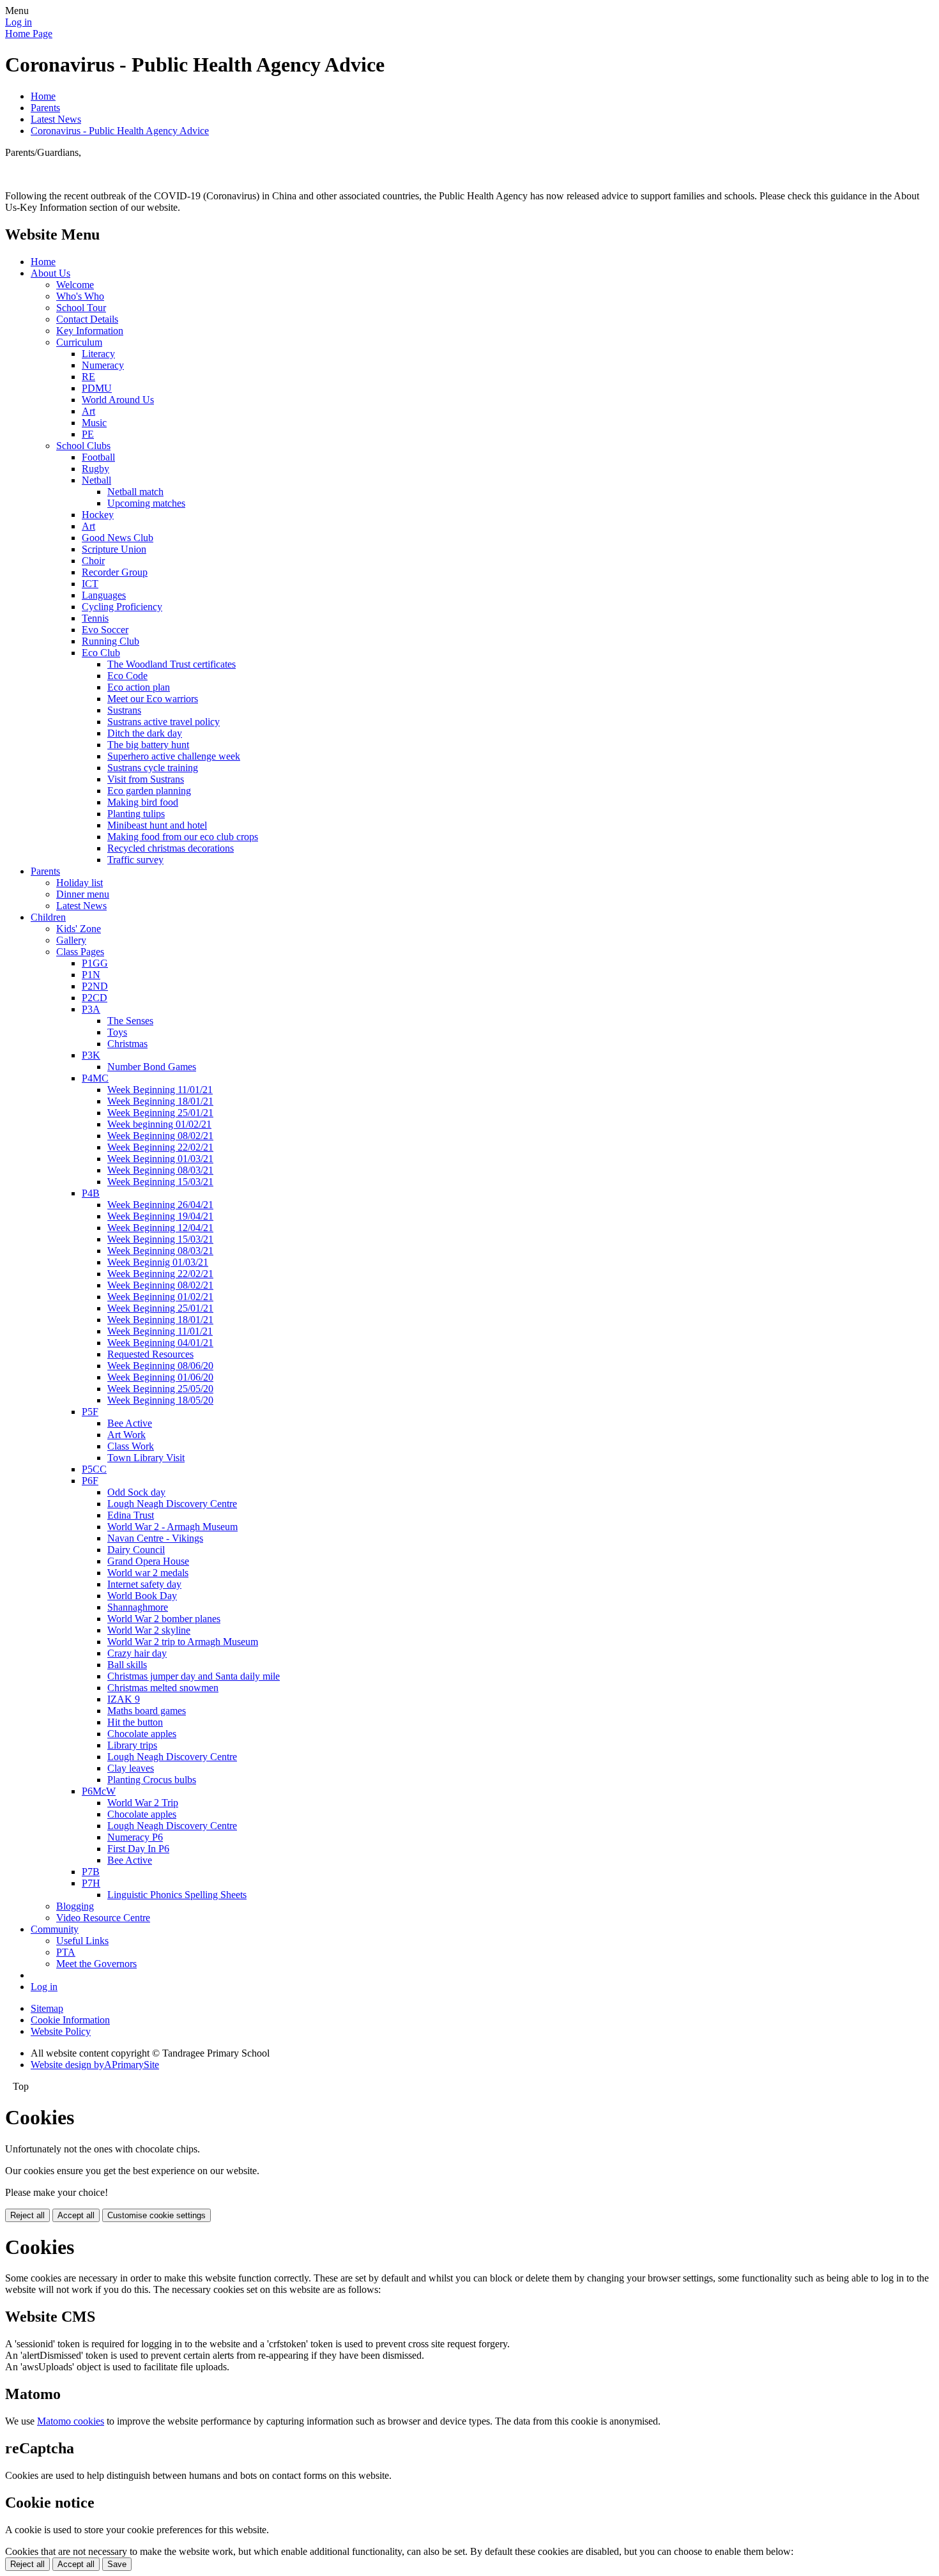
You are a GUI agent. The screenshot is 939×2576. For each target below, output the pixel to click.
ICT (90, 584)
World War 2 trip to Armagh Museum (183, 1642)
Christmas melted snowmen (163, 1688)
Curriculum (79, 342)
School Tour (81, 308)
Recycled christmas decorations (171, 848)
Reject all (27, 2215)
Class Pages (80, 952)
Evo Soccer (105, 630)
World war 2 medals (148, 1573)
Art (88, 411)
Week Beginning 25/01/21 (160, 1113)
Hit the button (135, 1722)
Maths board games (147, 1711)
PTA (66, 1952)
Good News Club (118, 538)
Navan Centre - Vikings (155, 1538)
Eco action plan (139, 687)
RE (88, 377)
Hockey (98, 515)
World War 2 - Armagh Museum (172, 1527)
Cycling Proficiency (122, 607)
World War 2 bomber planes (164, 1619)
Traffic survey (135, 860)
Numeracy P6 (135, 1837)
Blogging (75, 1906)
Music (94, 423)
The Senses (130, 1021)
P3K (91, 1055)
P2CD (95, 998)
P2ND (95, 986)
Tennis (95, 618)
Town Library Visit (146, 1458)
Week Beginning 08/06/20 (160, 1366)
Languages (104, 595)
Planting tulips (136, 814)
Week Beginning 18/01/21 (160, 1101)
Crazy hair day (137, 1653)
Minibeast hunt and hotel (157, 825)
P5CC (94, 1469)
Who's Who (80, 296)
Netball (96, 480)
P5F (90, 1412)
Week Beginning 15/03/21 (160, 1182)
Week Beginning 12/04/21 (160, 1228)
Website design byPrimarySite (95, 2065)
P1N (91, 975)
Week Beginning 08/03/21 (160, 1170)
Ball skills (127, 1665)
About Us (50, 273)
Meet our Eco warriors (153, 699)
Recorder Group (115, 572)
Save (117, 2564)
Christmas (127, 1044)
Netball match (135, 492)
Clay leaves (131, 1768)
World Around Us (118, 400)
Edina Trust (131, 1515)
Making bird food (143, 802)
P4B (91, 1193)
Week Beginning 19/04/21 (160, 1216)
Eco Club (101, 653)
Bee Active (130, 1423)
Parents (45, 108)
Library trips (132, 1745)
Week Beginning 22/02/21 (160, 1147)
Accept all (76, 2215)
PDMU (97, 388)
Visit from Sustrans (146, 779)
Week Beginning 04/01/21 (160, 1343)
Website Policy (61, 2031)
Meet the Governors (96, 1964)
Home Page (29, 34)
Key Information (90, 331)
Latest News (56, 119)
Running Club (111, 641)
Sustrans (124, 710)
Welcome (75, 285)
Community (55, 1929)
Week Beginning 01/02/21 (160, 1297)
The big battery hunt (148, 745)
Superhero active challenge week (174, 756)
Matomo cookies (71, 2421)
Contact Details (87, 319)
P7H (91, 1883)
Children (48, 917)
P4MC (95, 1078)
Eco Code (127, 676)
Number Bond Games (152, 1067)
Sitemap (47, 2008)
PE (88, 434)
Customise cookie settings (156, 2215)
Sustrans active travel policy (164, 722)
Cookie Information (70, 2020)
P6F (90, 1481)
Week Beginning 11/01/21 (160, 1090)
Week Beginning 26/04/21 (160, 1205)
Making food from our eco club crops (183, 837)
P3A (91, 1009)
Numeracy (103, 365)
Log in (19, 22)
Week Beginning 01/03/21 (160, 1159)
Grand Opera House (148, 1561)
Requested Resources (150, 1354)
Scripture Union (114, 549)
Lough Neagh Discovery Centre (172, 1504)
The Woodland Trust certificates (172, 664)
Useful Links (82, 1941)
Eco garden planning (149, 791)
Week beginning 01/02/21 (159, 1124)
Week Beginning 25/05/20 (160, 1389)
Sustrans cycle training (153, 768)
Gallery (71, 940)
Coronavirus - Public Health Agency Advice (120, 131)
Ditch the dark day (145, 733)
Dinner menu (83, 894)
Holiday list (80, 883)
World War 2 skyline (149, 1630)
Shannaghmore (138, 1607)
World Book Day (142, 1596)
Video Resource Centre (103, 1918)
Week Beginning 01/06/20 (160, 1377)
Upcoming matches (146, 503)
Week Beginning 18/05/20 (160, 1400)
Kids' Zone (79, 929)
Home (43, 96)
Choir (93, 561)
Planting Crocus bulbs (152, 1780)
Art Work (126, 1435)
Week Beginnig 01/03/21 (158, 1262)
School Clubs (83, 446)
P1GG (95, 963)
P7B (91, 1872)
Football (98, 457)
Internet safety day (144, 1584)
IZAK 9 (124, 1699)
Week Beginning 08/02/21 (160, 1136)
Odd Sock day (136, 1492)
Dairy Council (136, 1550)
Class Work (131, 1446)
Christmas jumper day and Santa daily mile (194, 1676)
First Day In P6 (138, 1849)
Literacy (98, 354)
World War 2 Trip (143, 1803)
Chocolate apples (142, 1734)
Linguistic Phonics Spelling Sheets (177, 1895)
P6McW (99, 1791)
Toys (117, 1032)
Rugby (95, 469)
